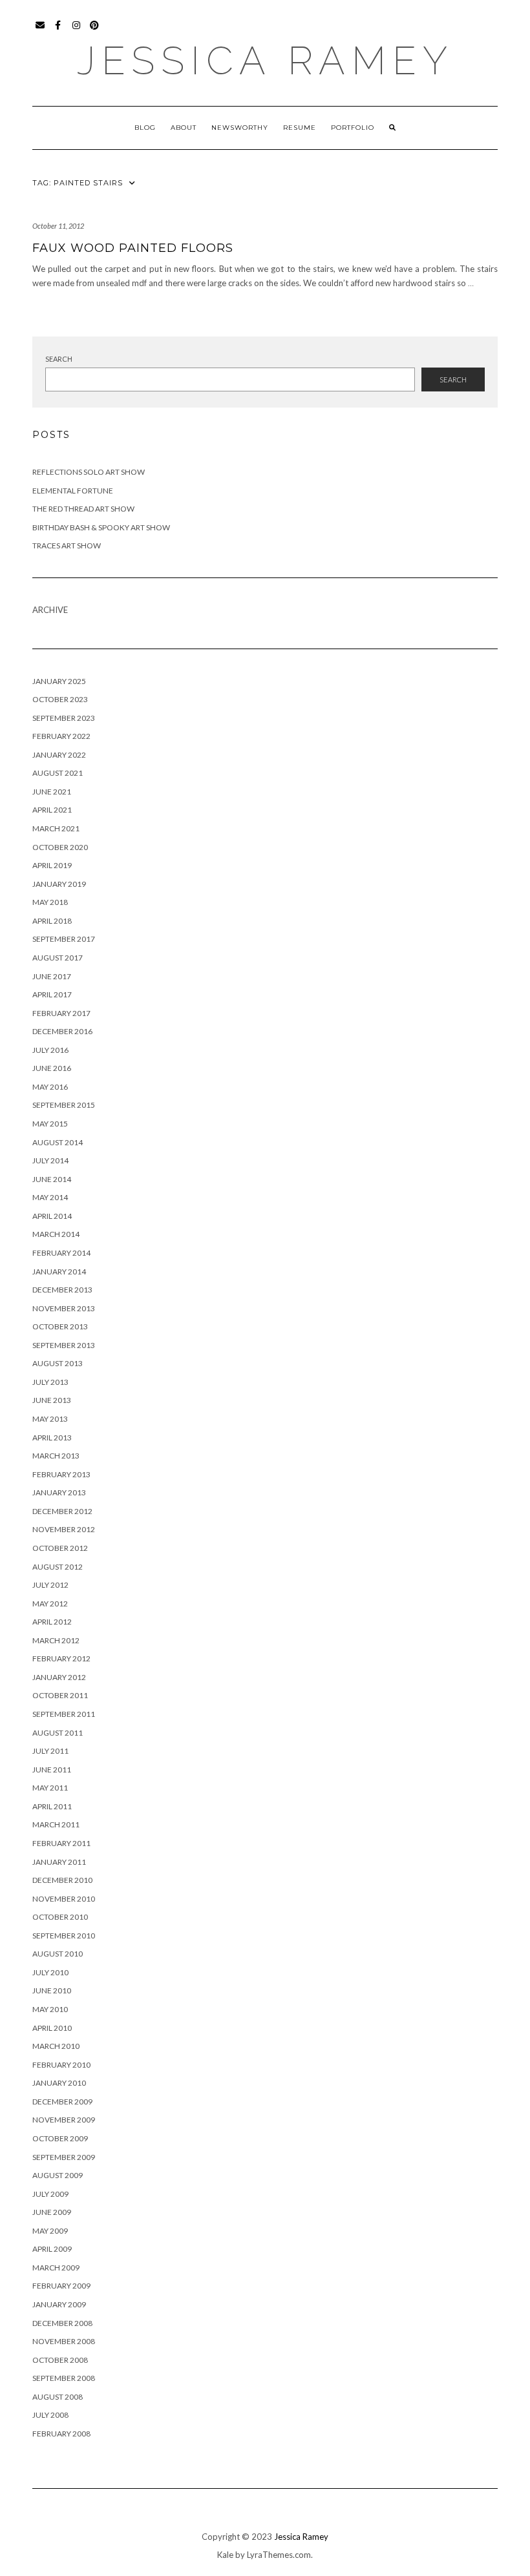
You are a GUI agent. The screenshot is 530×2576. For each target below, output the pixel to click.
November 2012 (64, 1529)
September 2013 (64, 1345)
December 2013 (62, 1290)
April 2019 (52, 865)
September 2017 (64, 939)
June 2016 (52, 1068)
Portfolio (353, 128)
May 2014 (50, 1197)
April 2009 (52, 2249)
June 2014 (52, 1179)
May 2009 (50, 2231)
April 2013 (52, 1438)
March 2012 (56, 1640)
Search (59, 359)
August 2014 (58, 1142)
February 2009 (61, 2286)
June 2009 (52, 2212)
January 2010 (59, 2083)
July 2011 (50, 1751)
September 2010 (64, 1936)
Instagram (77, 31)
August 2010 (58, 1954)
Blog (145, 128)
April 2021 (52, 810)
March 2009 (56, 2268)
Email (40, 31)
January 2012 (59, 1677)
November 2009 (64, 2120)
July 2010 (50, 1972)
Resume (300, 128)
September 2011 (64, 1714)
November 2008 (64, 2341)
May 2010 (50, 2009)
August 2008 (58, 2397)
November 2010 (64, 1899)
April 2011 (52, 1806)
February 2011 (61, 1843)
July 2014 (50, 1160)
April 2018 (52, 921)
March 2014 (56, 1234)
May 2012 (50, 1604)
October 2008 (60, 2360)
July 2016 (50, 1050)
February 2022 (61, 736)
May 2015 (50, 1124)
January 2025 (59, 681)
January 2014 (59, 1272)
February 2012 (61, 1658)
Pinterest (95, 31)
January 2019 (59, 884)
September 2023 (64, 718)
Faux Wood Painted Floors (133, 248)
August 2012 (58, 1567)
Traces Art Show (67, 545)
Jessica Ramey (265, 61)
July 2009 (50, 2194)
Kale (225, 2555)
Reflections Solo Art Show (89, 472)
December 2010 (62, 1880)
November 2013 (64, 1308)
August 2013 (58, 1363)
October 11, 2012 (58, 226)
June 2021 (52, 792)
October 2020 (60, 847)
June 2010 (52, 1990)
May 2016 (50, 1087)
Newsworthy (240, 128)
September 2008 (64, 2378)
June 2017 (52, 976)
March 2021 (56, 828)
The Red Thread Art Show (83, 509)
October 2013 (60, 1326)
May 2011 (50, 1788)
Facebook (58, 31)
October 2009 (60, 2138)
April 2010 (52, 2028)
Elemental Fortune (73, 491)
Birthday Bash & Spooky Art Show (101, 527)
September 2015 (64, 1105)
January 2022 (59, 755)
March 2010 (56, 2046)
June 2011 (52, 1770)
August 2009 (58, 2175)
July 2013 (50, 1382)
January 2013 (59, 1492)
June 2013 (52, 1400)
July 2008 (50, 2415)
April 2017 (52, 994)
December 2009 (62, 2102)
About (184, 128)
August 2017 (58, 958)
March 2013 (56, 1456)
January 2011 (59, 1862)
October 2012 (60, 1548)
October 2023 (60, 699)
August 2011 (58, 1733)
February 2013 (61, 1474)
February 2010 (61, 2065)
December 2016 (62, 1031)
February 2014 (61, 1253)
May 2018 (50, 902)
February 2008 (61, 2434)
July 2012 (50, 1585)
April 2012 (52, 1622)
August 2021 (58, 773)
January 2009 (59, 2304)
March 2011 (56, 1824)
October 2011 (60, 1695)
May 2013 (50, 1419)
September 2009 (64, 2157)
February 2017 (61, 1013)
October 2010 (60, 1917)
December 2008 (62, 2323)
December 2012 (62, 1511)
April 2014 (52, 1216)
